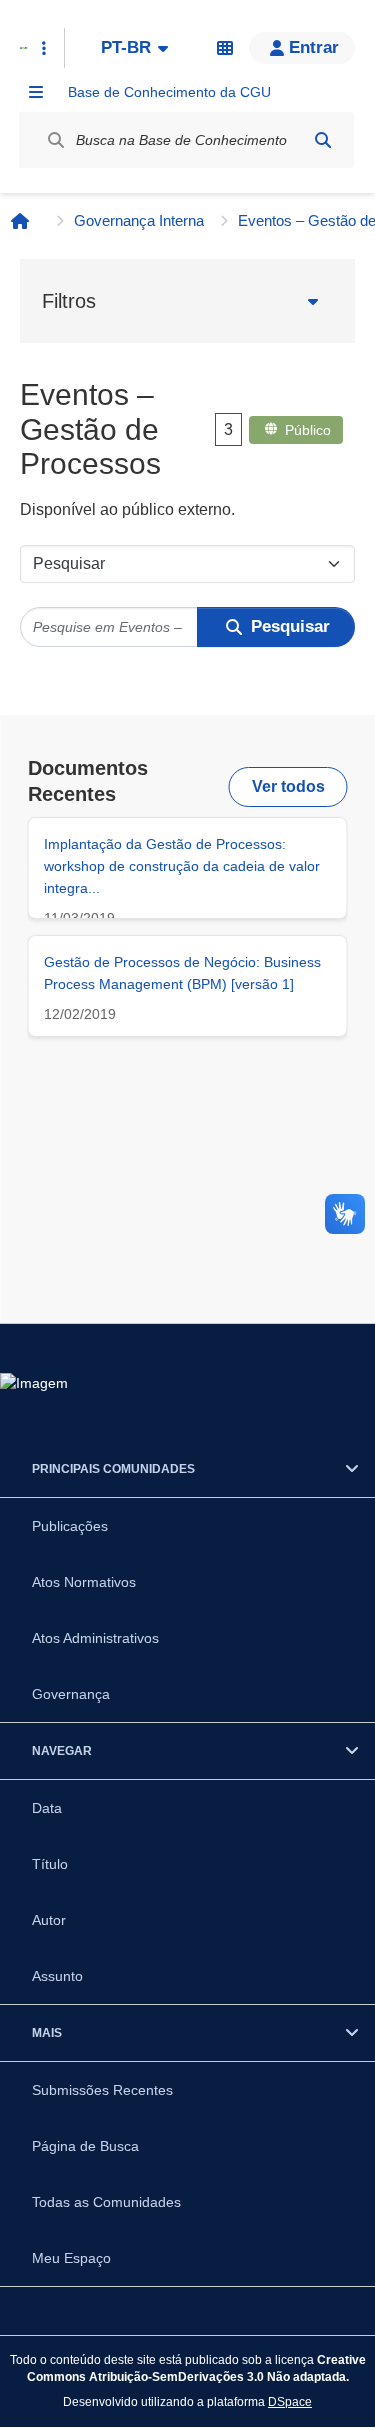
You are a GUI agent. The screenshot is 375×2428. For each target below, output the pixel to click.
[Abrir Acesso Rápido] (44, 48)
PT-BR (126, 47)
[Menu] (36, 92)
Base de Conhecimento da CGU (169, 92)
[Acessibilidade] (225, 48)
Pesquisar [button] (290, 626)
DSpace (290, 2401)
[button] (302, 48)
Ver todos (288, 786)
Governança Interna (139, 220)
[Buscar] (323, 140)
